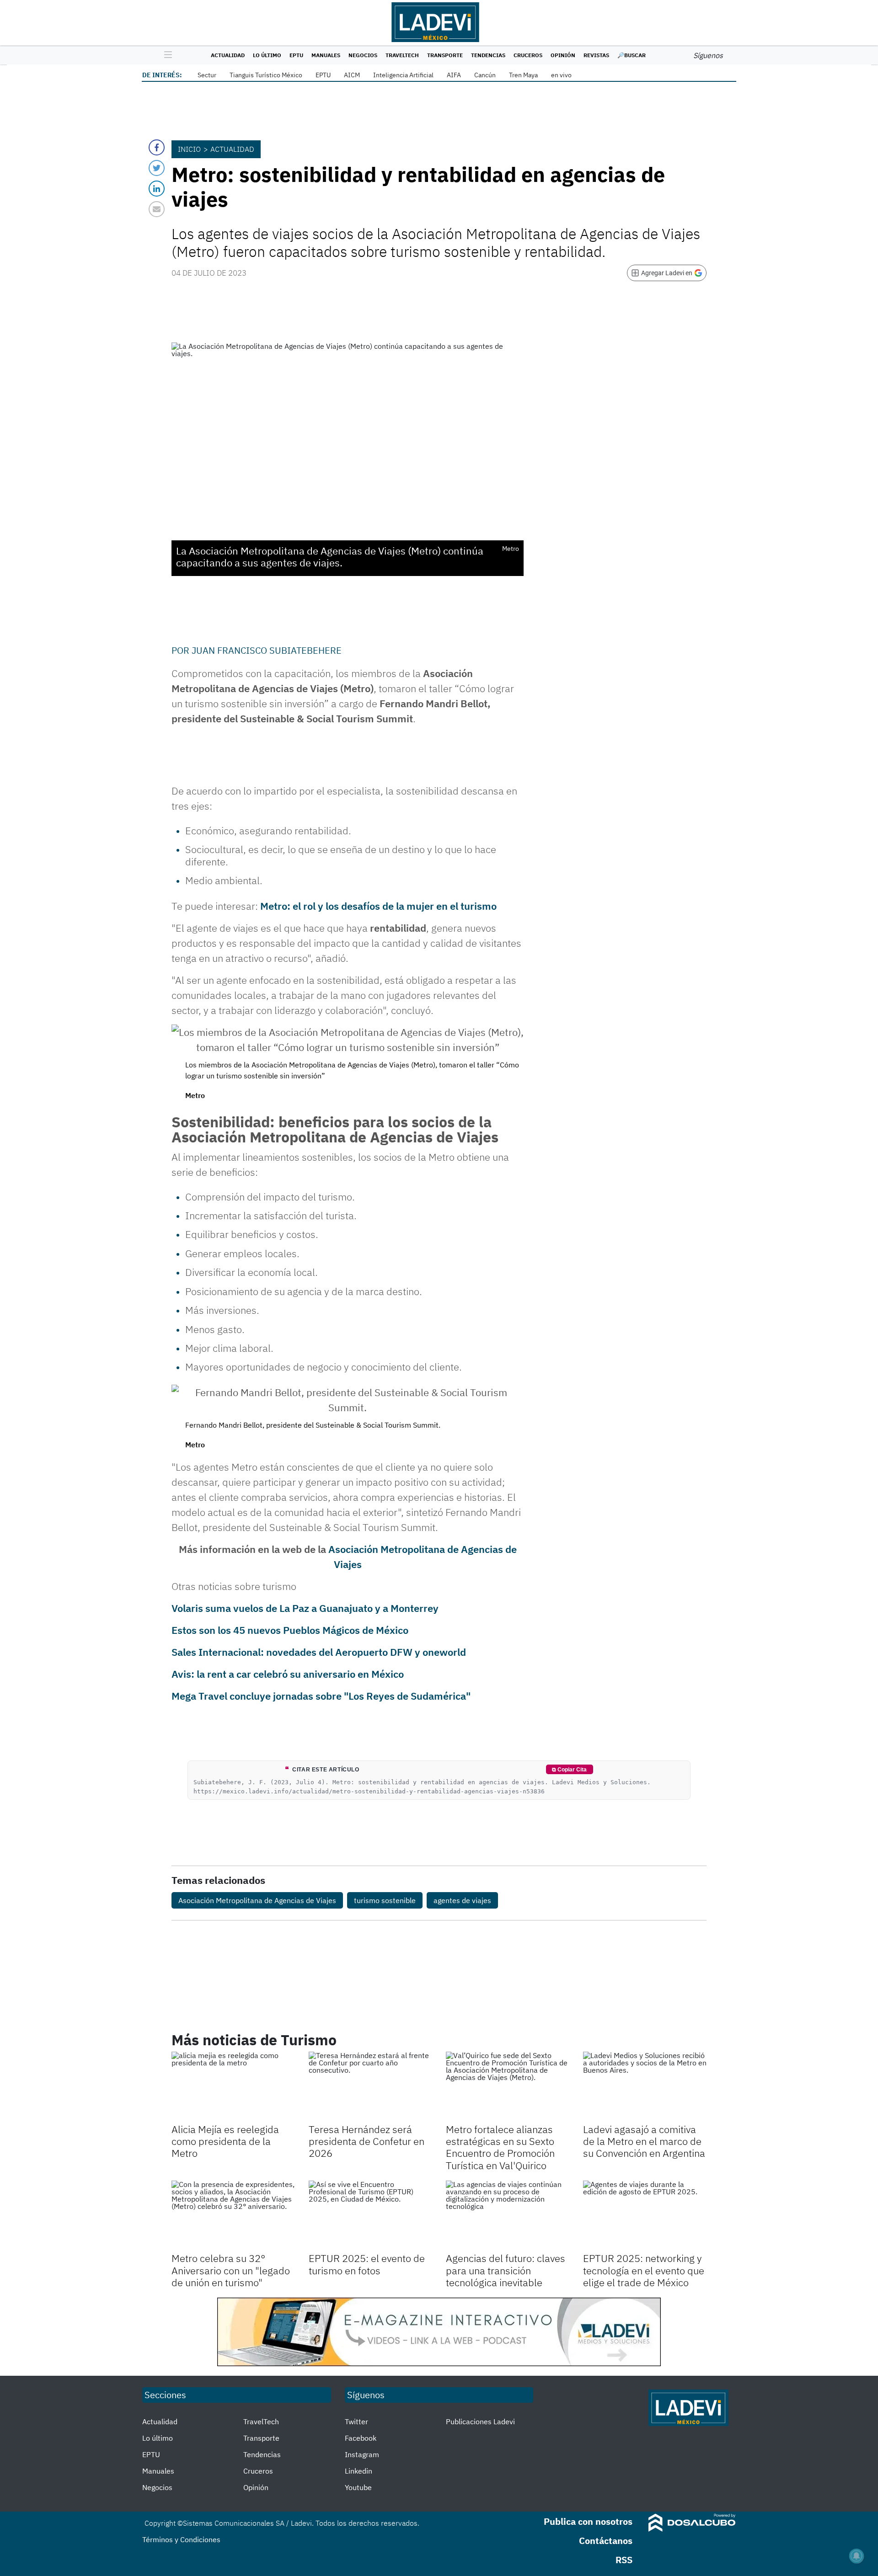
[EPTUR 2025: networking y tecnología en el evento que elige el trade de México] (645, 2215)
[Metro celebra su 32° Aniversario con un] (233, 2215)
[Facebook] (157, 147)
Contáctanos (606, 2541)
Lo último (267, 55)
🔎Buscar (632, 55)
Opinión (563, 55)
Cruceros (528, 55)
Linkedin (359, 2471)
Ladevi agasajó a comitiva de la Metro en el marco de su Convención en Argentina (644, 2141)
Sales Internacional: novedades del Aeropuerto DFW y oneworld (319, 1652)
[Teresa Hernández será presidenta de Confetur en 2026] (370, 2086)
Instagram (362, 2454)
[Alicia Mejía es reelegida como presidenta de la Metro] (233, 2086)
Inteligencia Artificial (403, 75)
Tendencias (488, 55)
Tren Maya (523, 75)
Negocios (363, 55)
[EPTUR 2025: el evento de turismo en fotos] (370, 2215)
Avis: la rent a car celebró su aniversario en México (288, 1674)
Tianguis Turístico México (266, 75)
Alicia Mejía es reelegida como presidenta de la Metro (225, 2141)
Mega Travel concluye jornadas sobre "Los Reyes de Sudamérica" (321, 1696)
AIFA (454, 75)
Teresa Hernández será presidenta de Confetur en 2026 (367, 2141)
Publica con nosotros (588, 2521)
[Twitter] (157, 168)
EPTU (296, 55)
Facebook (361, 2438)
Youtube (358, 2487)
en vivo (561, 75)
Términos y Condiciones (181, 2539)
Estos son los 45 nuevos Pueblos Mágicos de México (290, 1630)
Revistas (596, 55)
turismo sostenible (385, 1900)
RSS (624, 2560)
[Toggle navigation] (166, 55)
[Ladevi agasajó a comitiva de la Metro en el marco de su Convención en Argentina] (645, 2086)
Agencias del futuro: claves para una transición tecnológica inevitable (506, 2270)
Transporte (445, 55)
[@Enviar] (157, 209)
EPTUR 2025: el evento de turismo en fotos (367, 2264)
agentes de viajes (462, 1900)
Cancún (485, 75)
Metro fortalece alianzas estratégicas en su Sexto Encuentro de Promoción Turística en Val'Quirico (500, 2147)
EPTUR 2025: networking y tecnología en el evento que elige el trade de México (644, 2270)
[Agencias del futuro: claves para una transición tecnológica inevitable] (508, 2215)
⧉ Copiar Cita (569, 1770)
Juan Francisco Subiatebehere (267, 650)
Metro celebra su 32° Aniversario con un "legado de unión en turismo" (231, 2270)
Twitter (356, 2421)
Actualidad (228, 55)
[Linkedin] (157, 189)
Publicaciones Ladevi (480, 2421)
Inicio (189, 149)
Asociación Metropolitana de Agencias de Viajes (257, 1900)
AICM (352, 75)
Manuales (326, 55)
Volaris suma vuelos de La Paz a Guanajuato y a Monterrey (305, 1608)
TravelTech (402, 55)
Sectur (207, 75)
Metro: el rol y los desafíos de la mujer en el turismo (378, 906)
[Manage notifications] (857, 2556)
